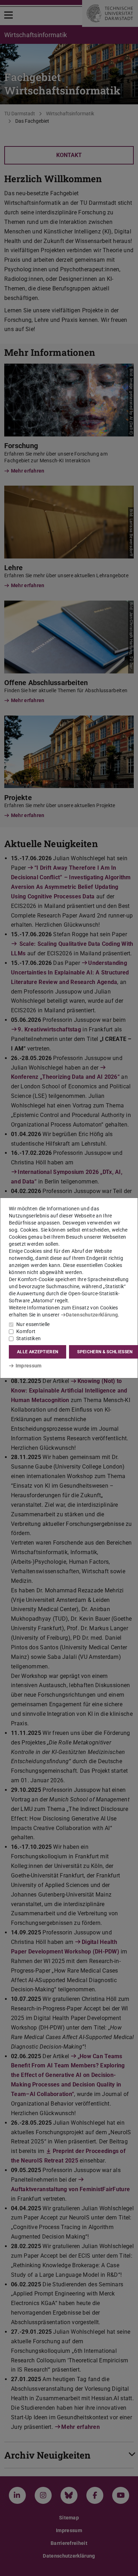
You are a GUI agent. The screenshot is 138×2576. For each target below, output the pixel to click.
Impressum (28, 1366)
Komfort (26, 1331)
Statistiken (28, 1338)
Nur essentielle (33, 1324)
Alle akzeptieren (38, 1352)
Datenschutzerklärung (92, 1315)
